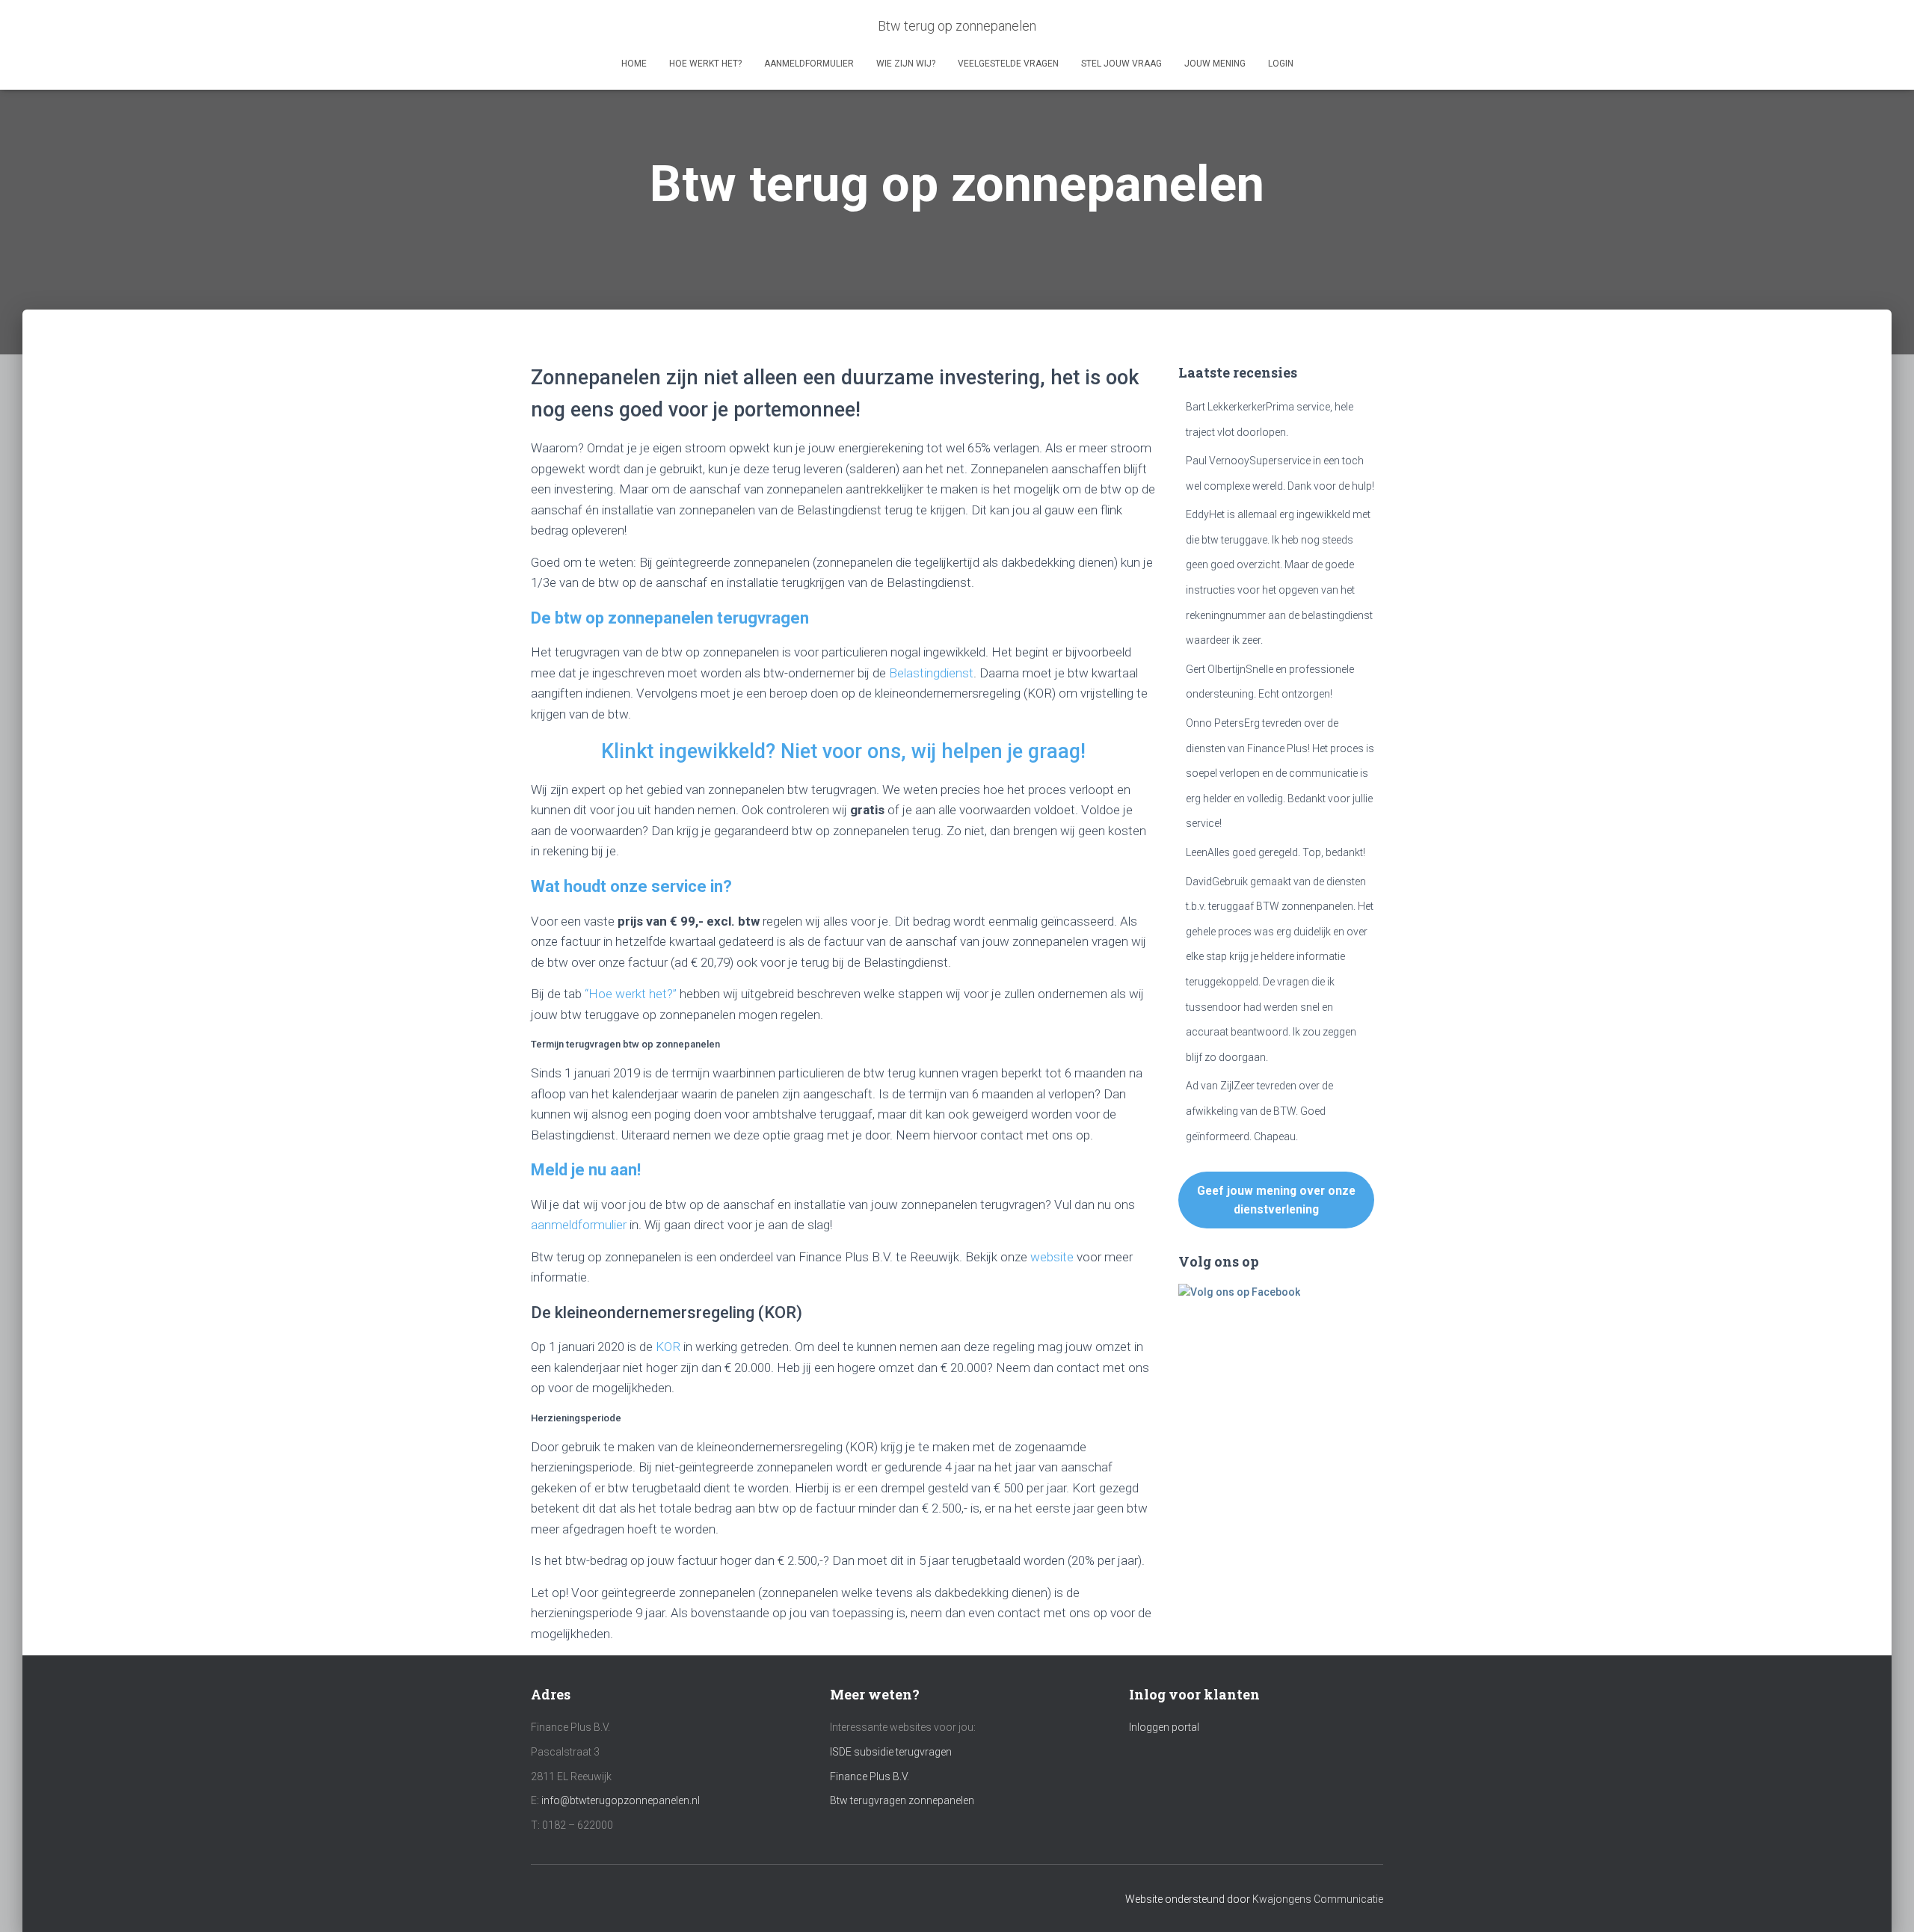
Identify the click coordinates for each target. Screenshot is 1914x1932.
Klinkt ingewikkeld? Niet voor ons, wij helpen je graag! (843, 751)
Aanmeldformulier (809, 64)
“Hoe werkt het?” (631, 994)
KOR (668, 1347)
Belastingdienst (931, 673)
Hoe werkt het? (705, 64)
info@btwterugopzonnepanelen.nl (621, 1800)
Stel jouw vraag (1121, 64)
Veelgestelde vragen (1008, 64)
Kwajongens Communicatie (1318, 1899)
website (1052, 1257)
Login (1281, 64)
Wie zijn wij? (906, 64)
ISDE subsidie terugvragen (891, 1752)
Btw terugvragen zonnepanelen (902, 1800)
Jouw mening (1215, 64)
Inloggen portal (1164, 1727)
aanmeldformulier (580, 1225)
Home (634, 64)
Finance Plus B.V (868, 1776)
